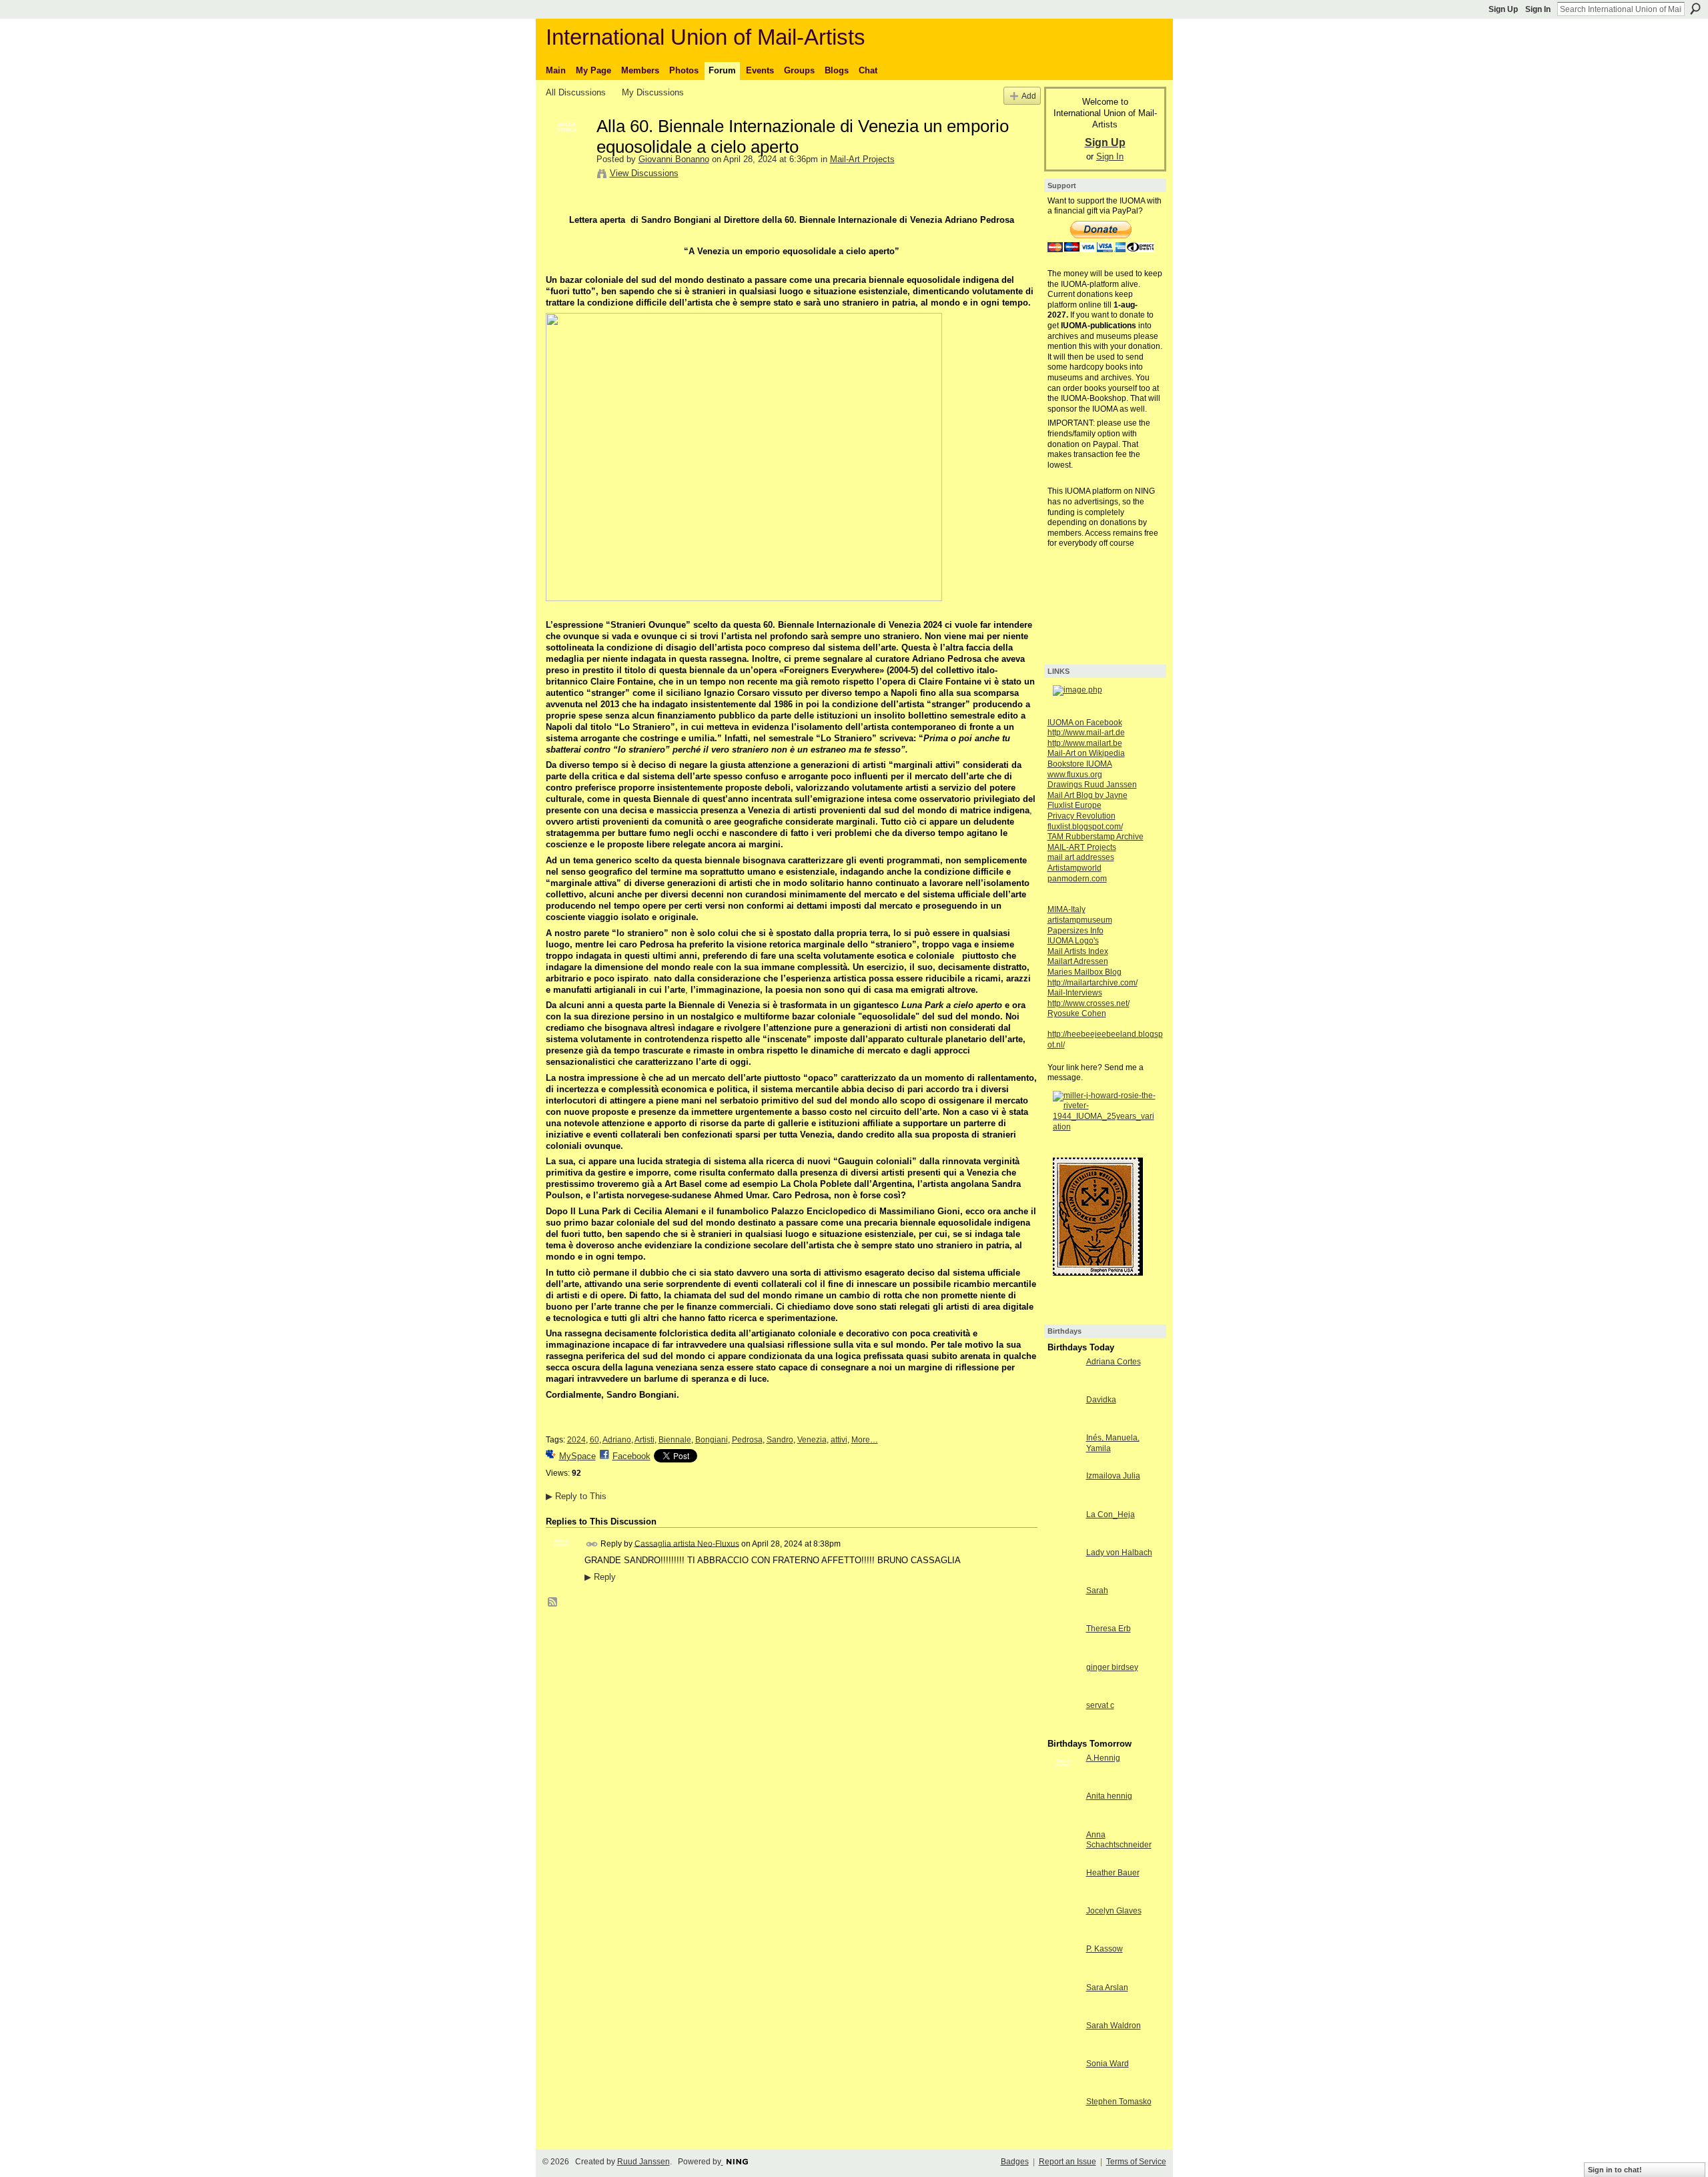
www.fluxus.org (1075, 775)
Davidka (1101, 1400)
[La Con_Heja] (1063, 1539)
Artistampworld (1075, 868)
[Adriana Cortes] (1063, 1386)
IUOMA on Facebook (1085, 723)
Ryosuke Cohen (1077, 1013)
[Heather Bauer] (1063, 1897)
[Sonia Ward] (1063, 2088)
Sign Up (1503, 9)
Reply (600, 1577)
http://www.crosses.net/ (1089, 1003)
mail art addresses (1081, 857)
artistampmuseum (1080, 920)
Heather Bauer (1113, 1873)
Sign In (1538, 9)
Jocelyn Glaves (1114, 1911)
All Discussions (576, 92)
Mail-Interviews (1075, 993)
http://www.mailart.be (1085, 743)
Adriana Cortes (1114, 1362)
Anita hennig (1109, 1796)
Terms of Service (1136, 2162)
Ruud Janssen (644, 2162)
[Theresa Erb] (1063, 1653)
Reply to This (576, 1496)
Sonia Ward (1108, 2064)
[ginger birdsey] (1063, 1692)
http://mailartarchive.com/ (1093, 983)
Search (1695, 9)
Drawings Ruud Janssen (1092, 785)
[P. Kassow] (1063, 1973)
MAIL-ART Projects (1082, 847)
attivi (839, 1440)
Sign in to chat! (1615, 2170)
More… (865, 1440)
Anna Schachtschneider (1119, 1840)
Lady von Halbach (1119, 1553)
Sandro (780, 1440)
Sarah (1097, 1591)
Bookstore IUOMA (1080, 764)
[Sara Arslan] (1063, 2012)
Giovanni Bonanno (674, 159)
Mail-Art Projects (862, 159)
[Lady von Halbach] (1063, 1577)
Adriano (617, 1440)
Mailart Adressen (1078, 961)
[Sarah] (1063, 1615)
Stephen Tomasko (1119, 2102)
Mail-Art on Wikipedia (1086, 753)
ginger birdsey (1112, 1667)
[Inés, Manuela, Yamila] (1063, 1462)
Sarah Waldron (1114, 2026)
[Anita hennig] (1063, 1820)
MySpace (577, 1456)
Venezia (812, 1440)
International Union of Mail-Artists (706, 37)
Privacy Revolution (1082, 816)
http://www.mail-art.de (1086, 733)
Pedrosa (747, 1440)
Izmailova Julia (1113, 1476)
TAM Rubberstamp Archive (1096, 837)
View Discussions (644, 173)
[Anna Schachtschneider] (1063, 1859)
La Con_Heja (1111, 1514)
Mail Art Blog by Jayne (1088, 795)
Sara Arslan (1107, 1988)
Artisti (645, 1440)
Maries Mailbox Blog (1085, 972)
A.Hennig (1103, 1758)
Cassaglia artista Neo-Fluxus (687, 1543)
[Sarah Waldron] (1063, 2050)
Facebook (631, 1456)
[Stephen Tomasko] (1063, 2126)
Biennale (675, 1440)
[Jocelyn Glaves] (1063, 1935)
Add (1029, 96)
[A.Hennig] (1063, 1782)
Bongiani (712, 1440)
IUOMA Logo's (1073, 941)
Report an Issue (1067, 2162)
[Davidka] (1063, 1424)
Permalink (592, 1544)
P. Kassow (1105, 1949)
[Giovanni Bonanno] (567, 154)
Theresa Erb (1109, 1629)
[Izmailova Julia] (1063, 1500)
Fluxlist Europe (1075, 805)
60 (594, 1440)
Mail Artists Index (1078, 951)
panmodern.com (1077, 879)
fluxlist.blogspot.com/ (1085, 827)
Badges (1015, 2162)
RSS (553, 1603)
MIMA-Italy (1066, 909)
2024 (576, 1440)
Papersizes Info (1076, 931)
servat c (1100, 1705)
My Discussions (653, 92)
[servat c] (1063, 1730)
